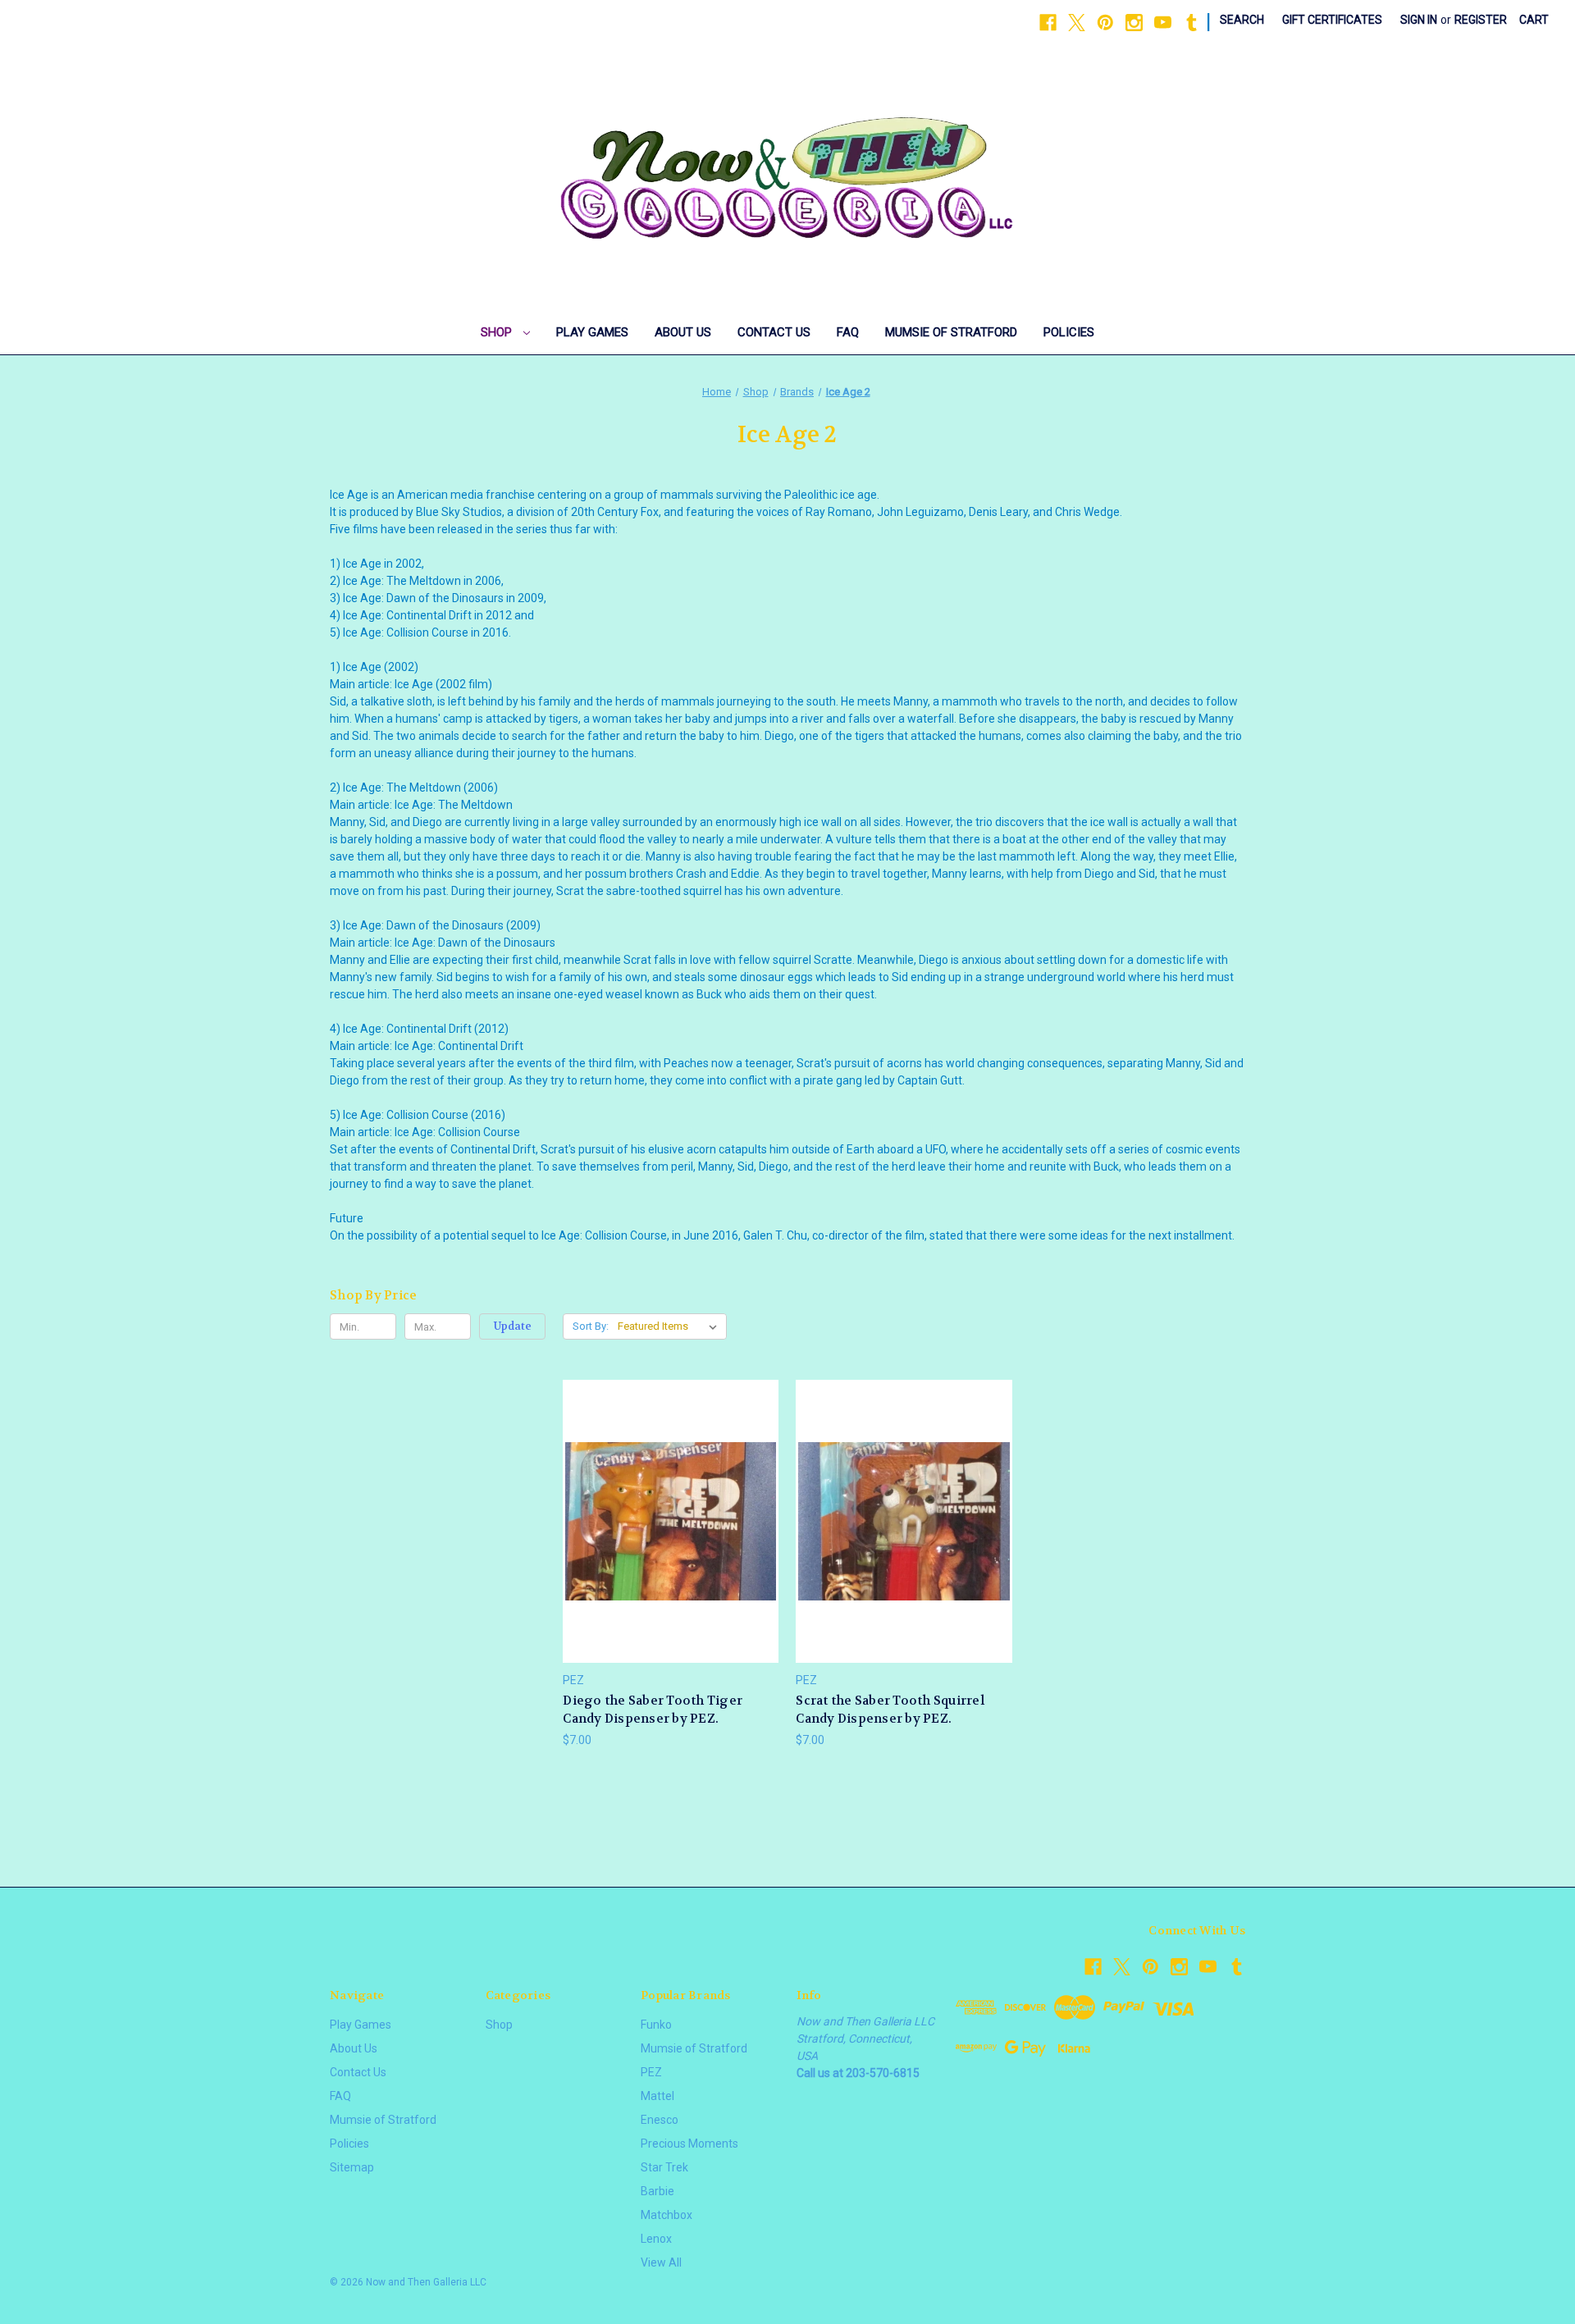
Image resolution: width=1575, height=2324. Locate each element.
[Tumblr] (1192, 23)
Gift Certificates (1332, 20)
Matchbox (667, 2215)
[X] (1077, 23)
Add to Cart (671, 1550)
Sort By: (591, 1326)
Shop (498, 332)
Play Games (592, 332)
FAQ (848, 332)
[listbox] (671, 1326)
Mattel (657, 2096)
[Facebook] (1048, 23)
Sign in (1419, 20)
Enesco (660, 2120)
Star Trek (664, 2167)
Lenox (656, 2239)
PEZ (651, 2072)
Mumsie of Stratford (951, 332)
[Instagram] (1134, 23)
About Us (683, 332)
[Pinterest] (1105, 23)
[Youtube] (1163, 23)
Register (1481, 20)
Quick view (669, 1491)
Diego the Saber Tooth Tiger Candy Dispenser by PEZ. (653, 1710)
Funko (656, 2025)
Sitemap (352, 2167)
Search (1242, 20)
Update (513, 1326)
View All (661, 2262)
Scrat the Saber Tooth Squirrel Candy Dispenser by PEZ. (890, 1710)
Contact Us (774, 332)
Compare (666, 1521)
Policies (1069, 332)
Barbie (657, 2191)
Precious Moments (689, 2144)
